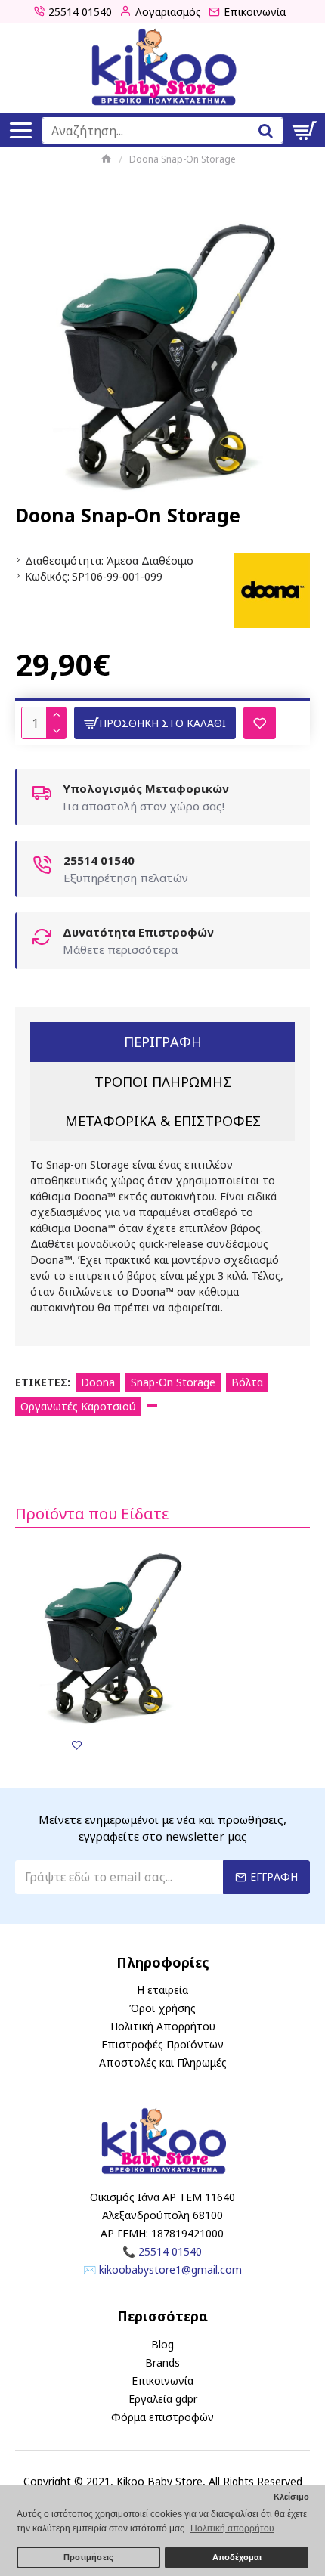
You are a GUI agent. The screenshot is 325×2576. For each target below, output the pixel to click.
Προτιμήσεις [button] (88, 2557)
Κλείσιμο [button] (291, 2497)
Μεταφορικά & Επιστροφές (163, 1121)
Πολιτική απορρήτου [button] (232, 2528)
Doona (98, 1382)
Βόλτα (247, 1382)
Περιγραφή (163, 1042)
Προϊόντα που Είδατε (92, 1514)
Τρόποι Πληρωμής (163, 1082)
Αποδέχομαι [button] (237, 2557)
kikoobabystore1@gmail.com (170, 2269)
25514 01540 (170, 2251)
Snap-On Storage (173, 1382)
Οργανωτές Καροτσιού (78, 1406)
